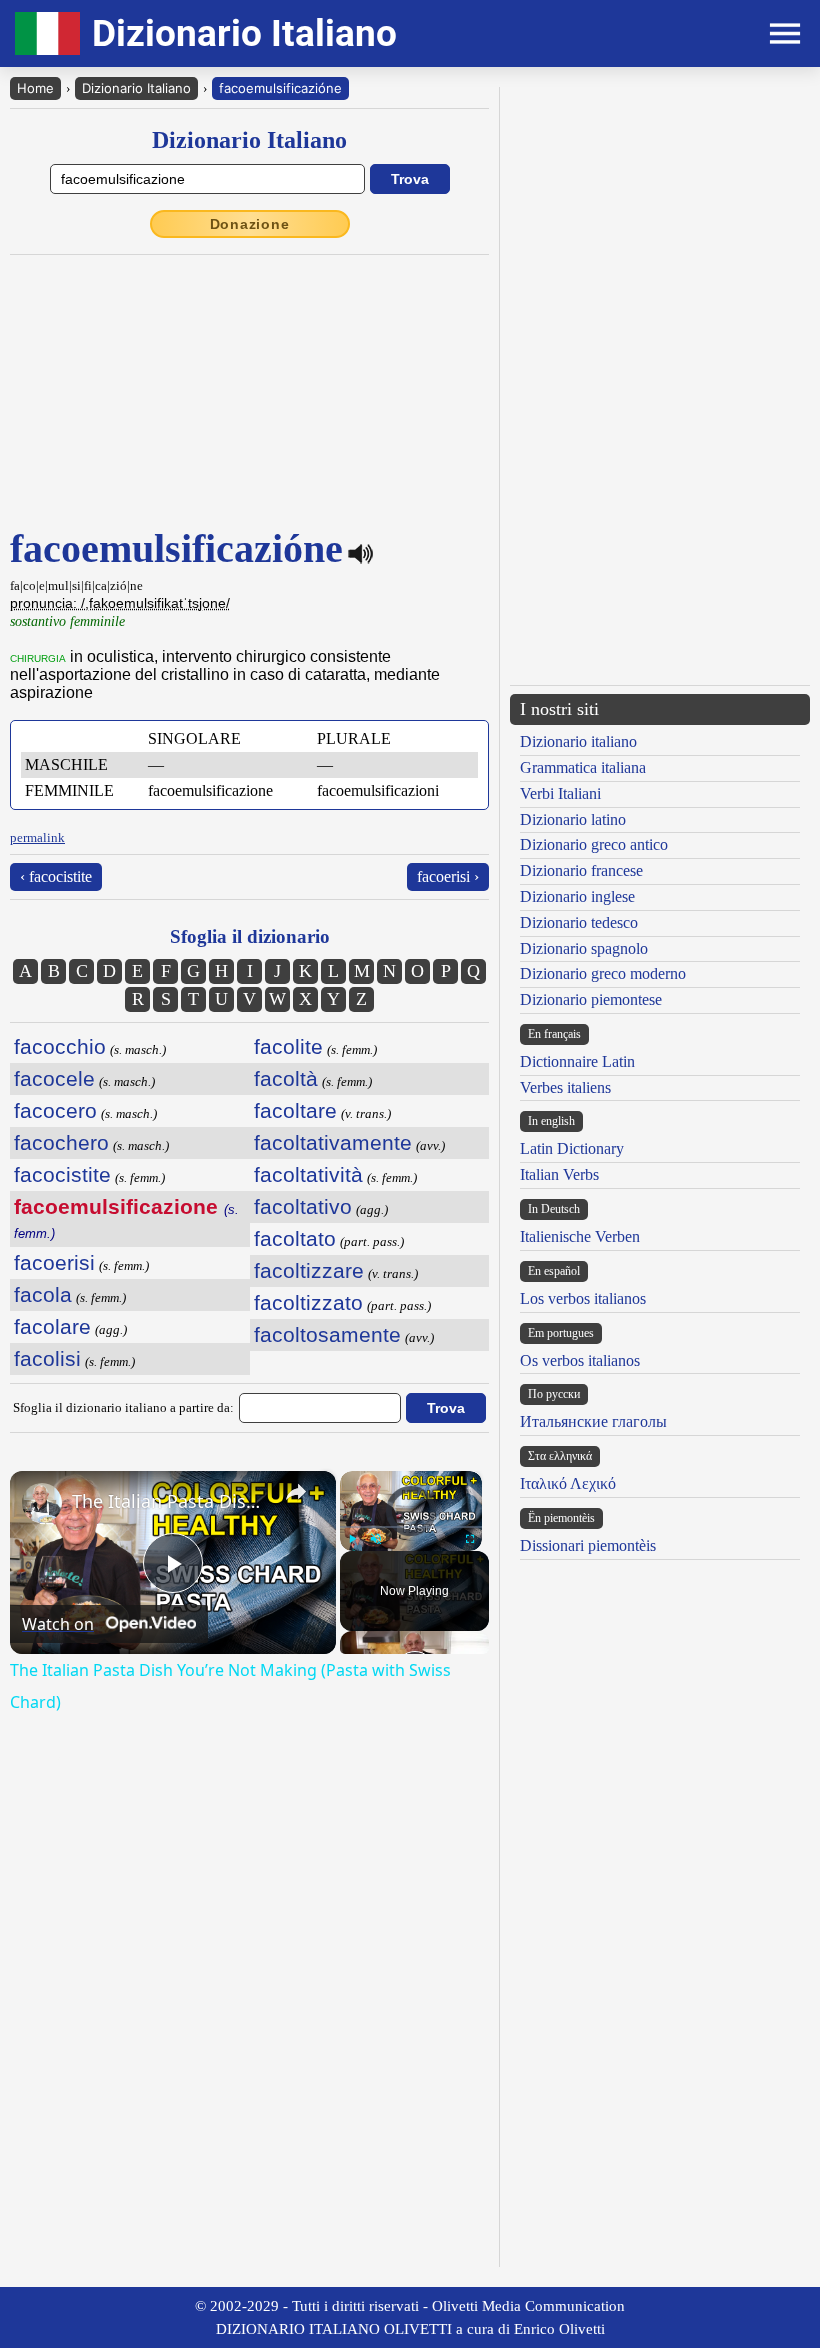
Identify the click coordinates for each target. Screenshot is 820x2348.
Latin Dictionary (572, 1148)
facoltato (295, 1238)
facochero (61, 1142)
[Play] (352, 1539)
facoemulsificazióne (280, 88)
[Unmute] (376, 1539)
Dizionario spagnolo (584, 948)
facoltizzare (309, 1270)
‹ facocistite (56, 876)
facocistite (62, 1174)
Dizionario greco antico (594, 844)
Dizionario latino (573, 819)
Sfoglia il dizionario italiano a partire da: (123, 1407)
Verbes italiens (565, 1087)
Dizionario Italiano (136, 88)
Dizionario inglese (577, 896)
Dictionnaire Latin (577, 1061)
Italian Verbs (559, 1174)
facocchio (60, 1046)
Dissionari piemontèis (588, 1545)
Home (35, 88)
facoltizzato (308, 1302)
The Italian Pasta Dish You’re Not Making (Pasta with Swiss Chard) (170, 1501)
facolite (288, 1046)
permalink (37, 837)
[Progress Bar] (411, 1527)
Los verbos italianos (583, 1298)
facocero (55, 1110)
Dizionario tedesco (579, 922)
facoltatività (308, 1174)
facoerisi (54, 1262)
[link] (42, 1503)
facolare (52, 1326)
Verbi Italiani (560, 793)
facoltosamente (327, 1334)
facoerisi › (448, 876)
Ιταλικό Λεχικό (568, 1483)
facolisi (47, 1358)
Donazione (250, 224)
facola (43, 1294)
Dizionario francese (581, 870)
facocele (54, 1078)
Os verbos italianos (580, 1360)
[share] (296, 1492)
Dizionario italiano (578, 741)
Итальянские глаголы (593, 1421)
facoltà (286, 1078)
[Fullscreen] (470, 1539)
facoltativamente (333, 1142)
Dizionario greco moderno (603, 973)
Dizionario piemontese (591, 999)
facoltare (295, 1110)
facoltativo (303, 1206)
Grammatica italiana (583, 767)
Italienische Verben (580, 1236)
